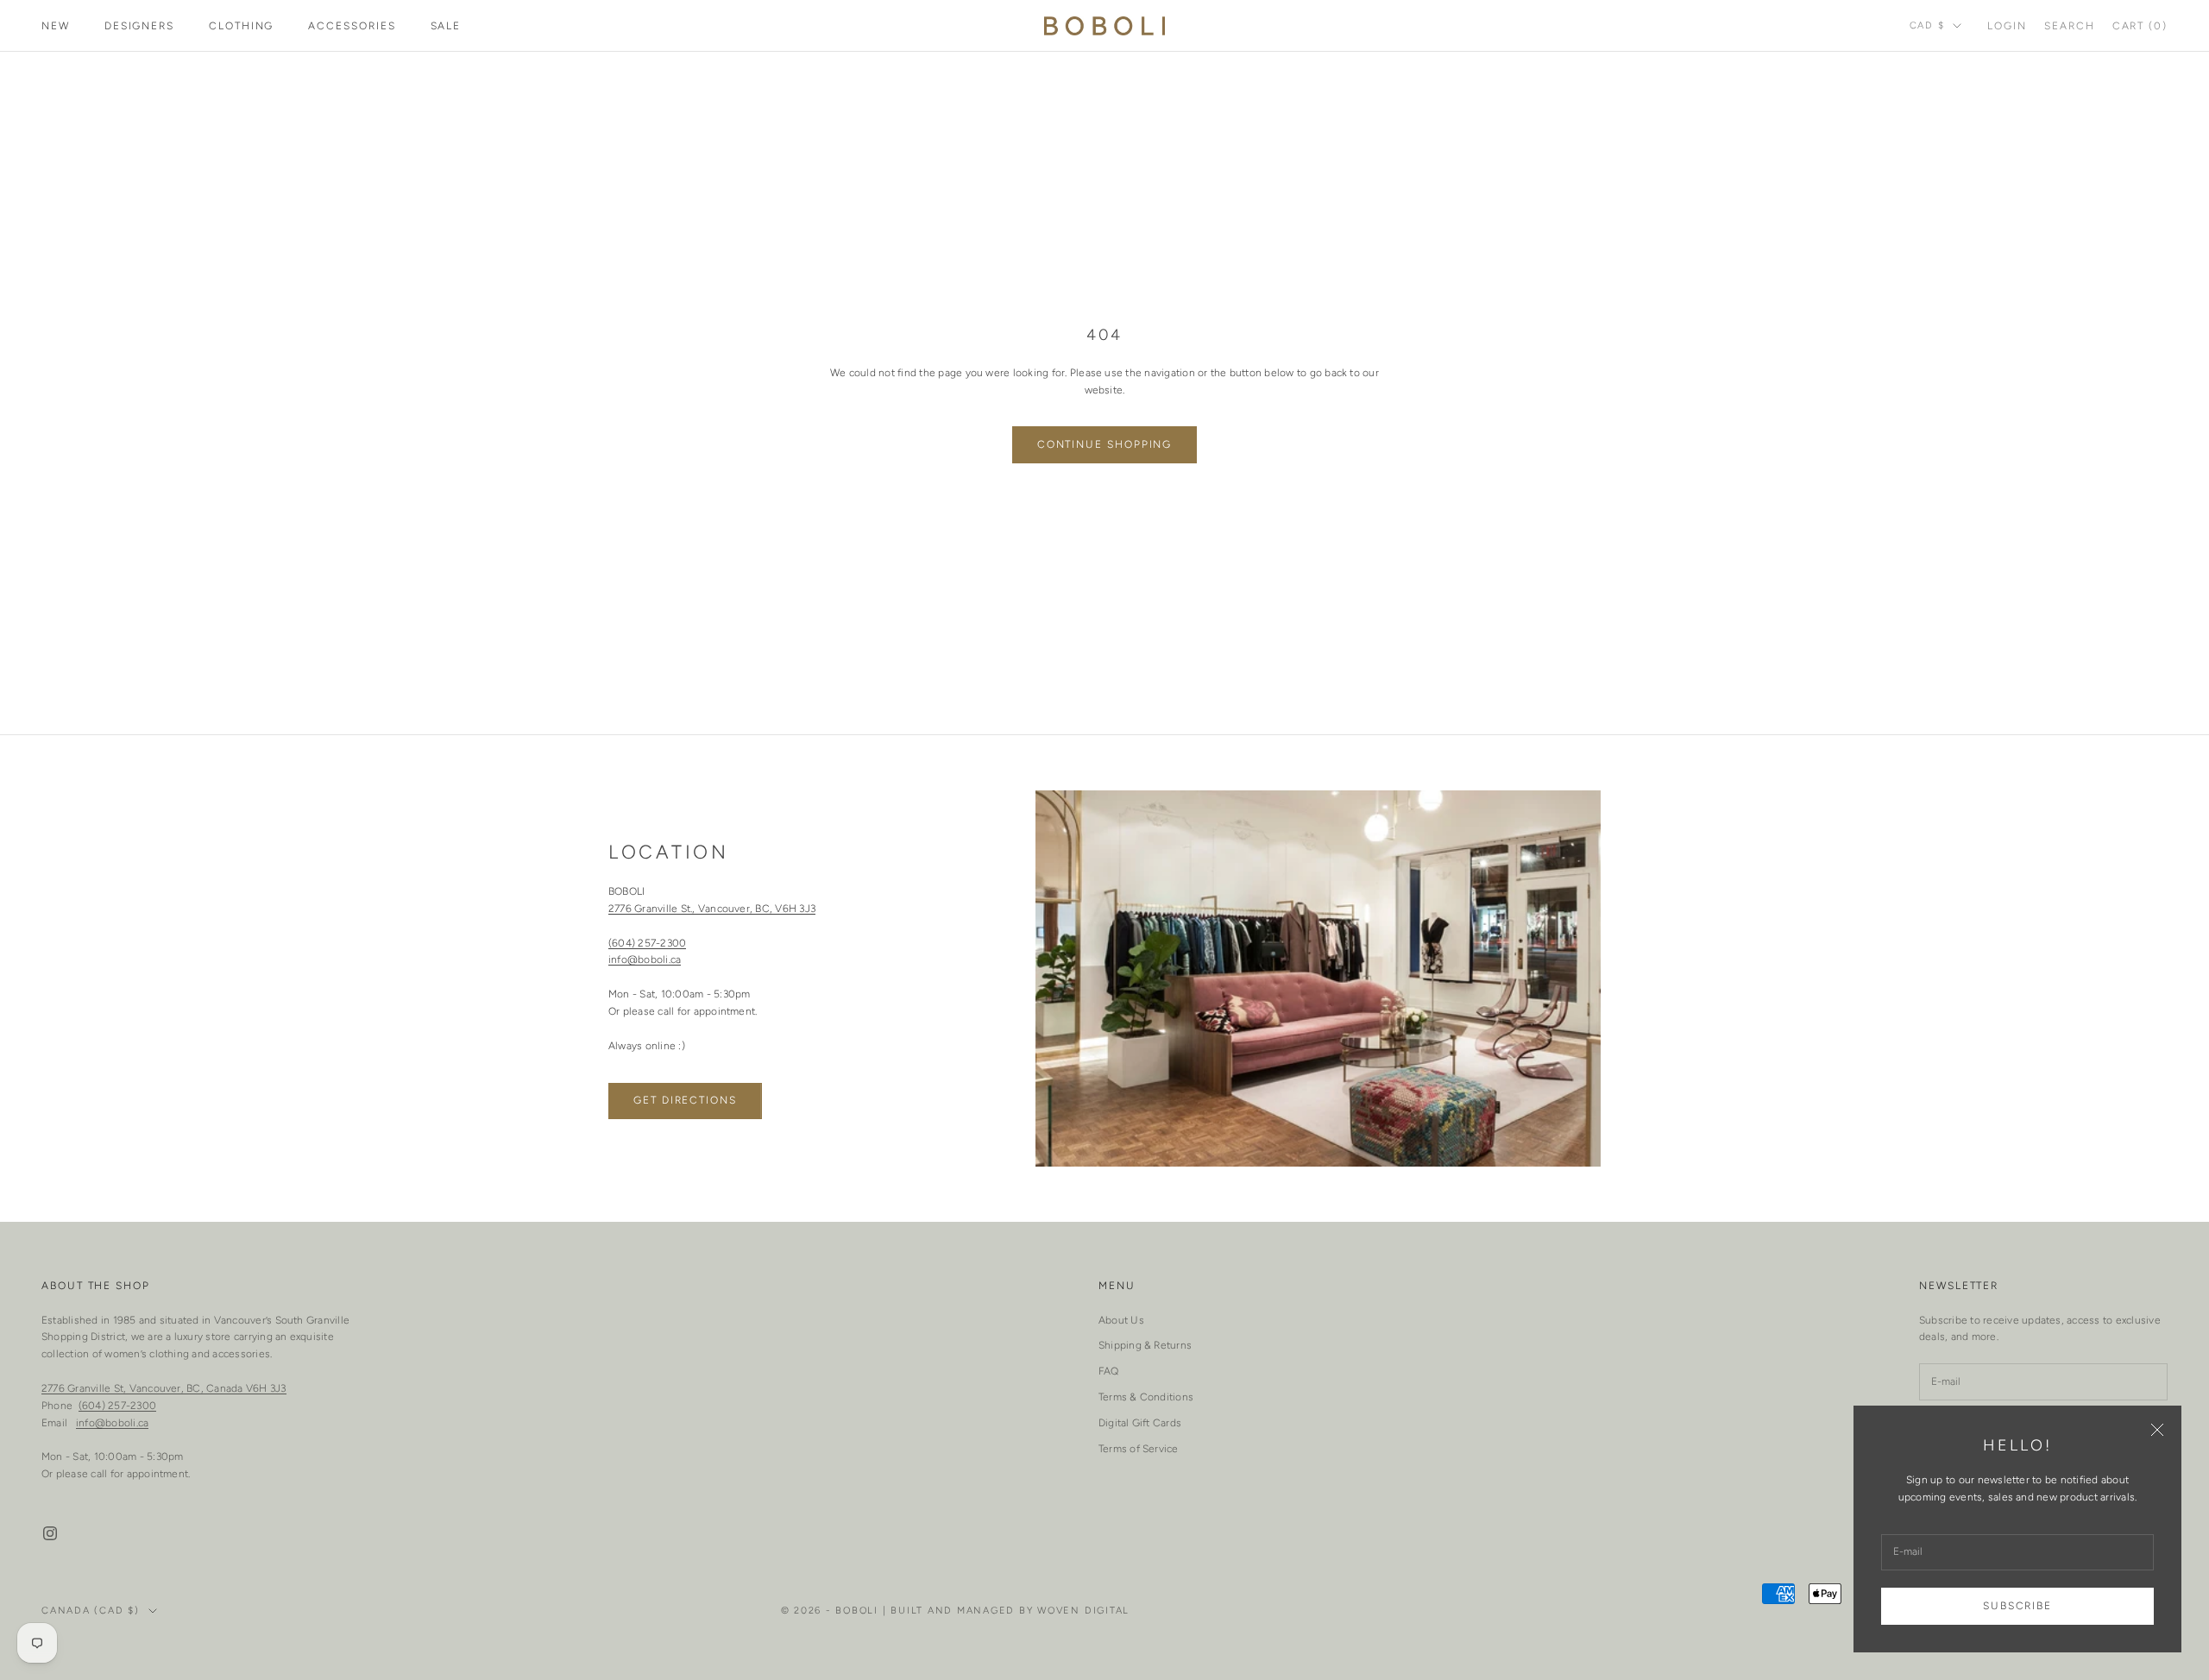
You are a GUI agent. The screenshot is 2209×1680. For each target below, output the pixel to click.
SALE (446, 26)
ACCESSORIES (352, 26)
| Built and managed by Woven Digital (1006, 1611)
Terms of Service (1139, 1449)
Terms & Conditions (1146, 1397)
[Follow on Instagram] (50, 1533)
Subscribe (2017, 1606)
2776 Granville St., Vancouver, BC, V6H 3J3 (712, 909)
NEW (56, 26)
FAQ (1109, 1371)
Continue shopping (1105, 444)
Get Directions (685, 1100)
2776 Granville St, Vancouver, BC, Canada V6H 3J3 (164, 1388)
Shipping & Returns (1145, 1345)
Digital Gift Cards (1140, 1423)
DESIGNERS (139, 26)
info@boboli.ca (645, 960)
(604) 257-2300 (647, 943)
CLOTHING (241, 26)
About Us (1121, 1320)
